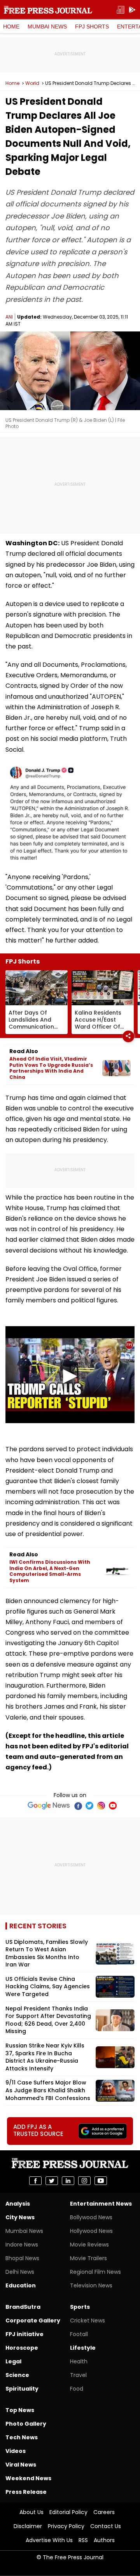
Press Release (26, 2492)
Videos (16, 2451)
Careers (104, 2512)
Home (11, 26)
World (32, 83)
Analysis (18, 2204)
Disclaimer (28, 2526)
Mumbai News (47, 26)
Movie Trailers (88, 2258)
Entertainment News (101, 2204)
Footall (79, 2334)
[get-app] (132, 10)
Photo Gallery (26, 2424)
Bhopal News (22, 2258)
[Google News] (49, 1806)
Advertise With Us (49, 2540)
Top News (20, 2410)
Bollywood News (91, 2217)
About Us (31, 2512)
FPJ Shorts (92, 26)
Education (21, 2285)
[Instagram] (101, 1806)
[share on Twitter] (52, 2181)
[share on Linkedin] (68, 2181)
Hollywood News (91, 2231)
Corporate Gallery (33, 2321)
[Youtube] (113, 1806)
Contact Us (106, 2526)
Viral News (21, 2465)
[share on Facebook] (35, 2181)
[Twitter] (89, 1806)
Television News (91, 2285)
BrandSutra (23, 2307)
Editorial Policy (68, 2512)
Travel (78, 2375)
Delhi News (20, 2272)
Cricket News (87, 2321)
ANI (9, 317)
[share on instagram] (84, 2181)
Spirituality (22, 2389)
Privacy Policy (66, 2526)
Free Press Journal (48, 10)
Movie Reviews (89, 2245)
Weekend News (28, 2478)
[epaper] (121, 10)
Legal (13, 2361)
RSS (83, 2540)
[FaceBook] (78, 1806)
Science (17, 2375)
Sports (80, 2307)
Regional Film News (95, 2272)
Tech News (22, 2437)
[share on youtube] (101, 2181)
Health (79, 2361)
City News (20, 2217)
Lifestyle (83, 2348)
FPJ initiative (24, 2334)
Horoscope (22, 2348)
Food (77, 2389)
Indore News (22, 2245)
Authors (104, 2540)
